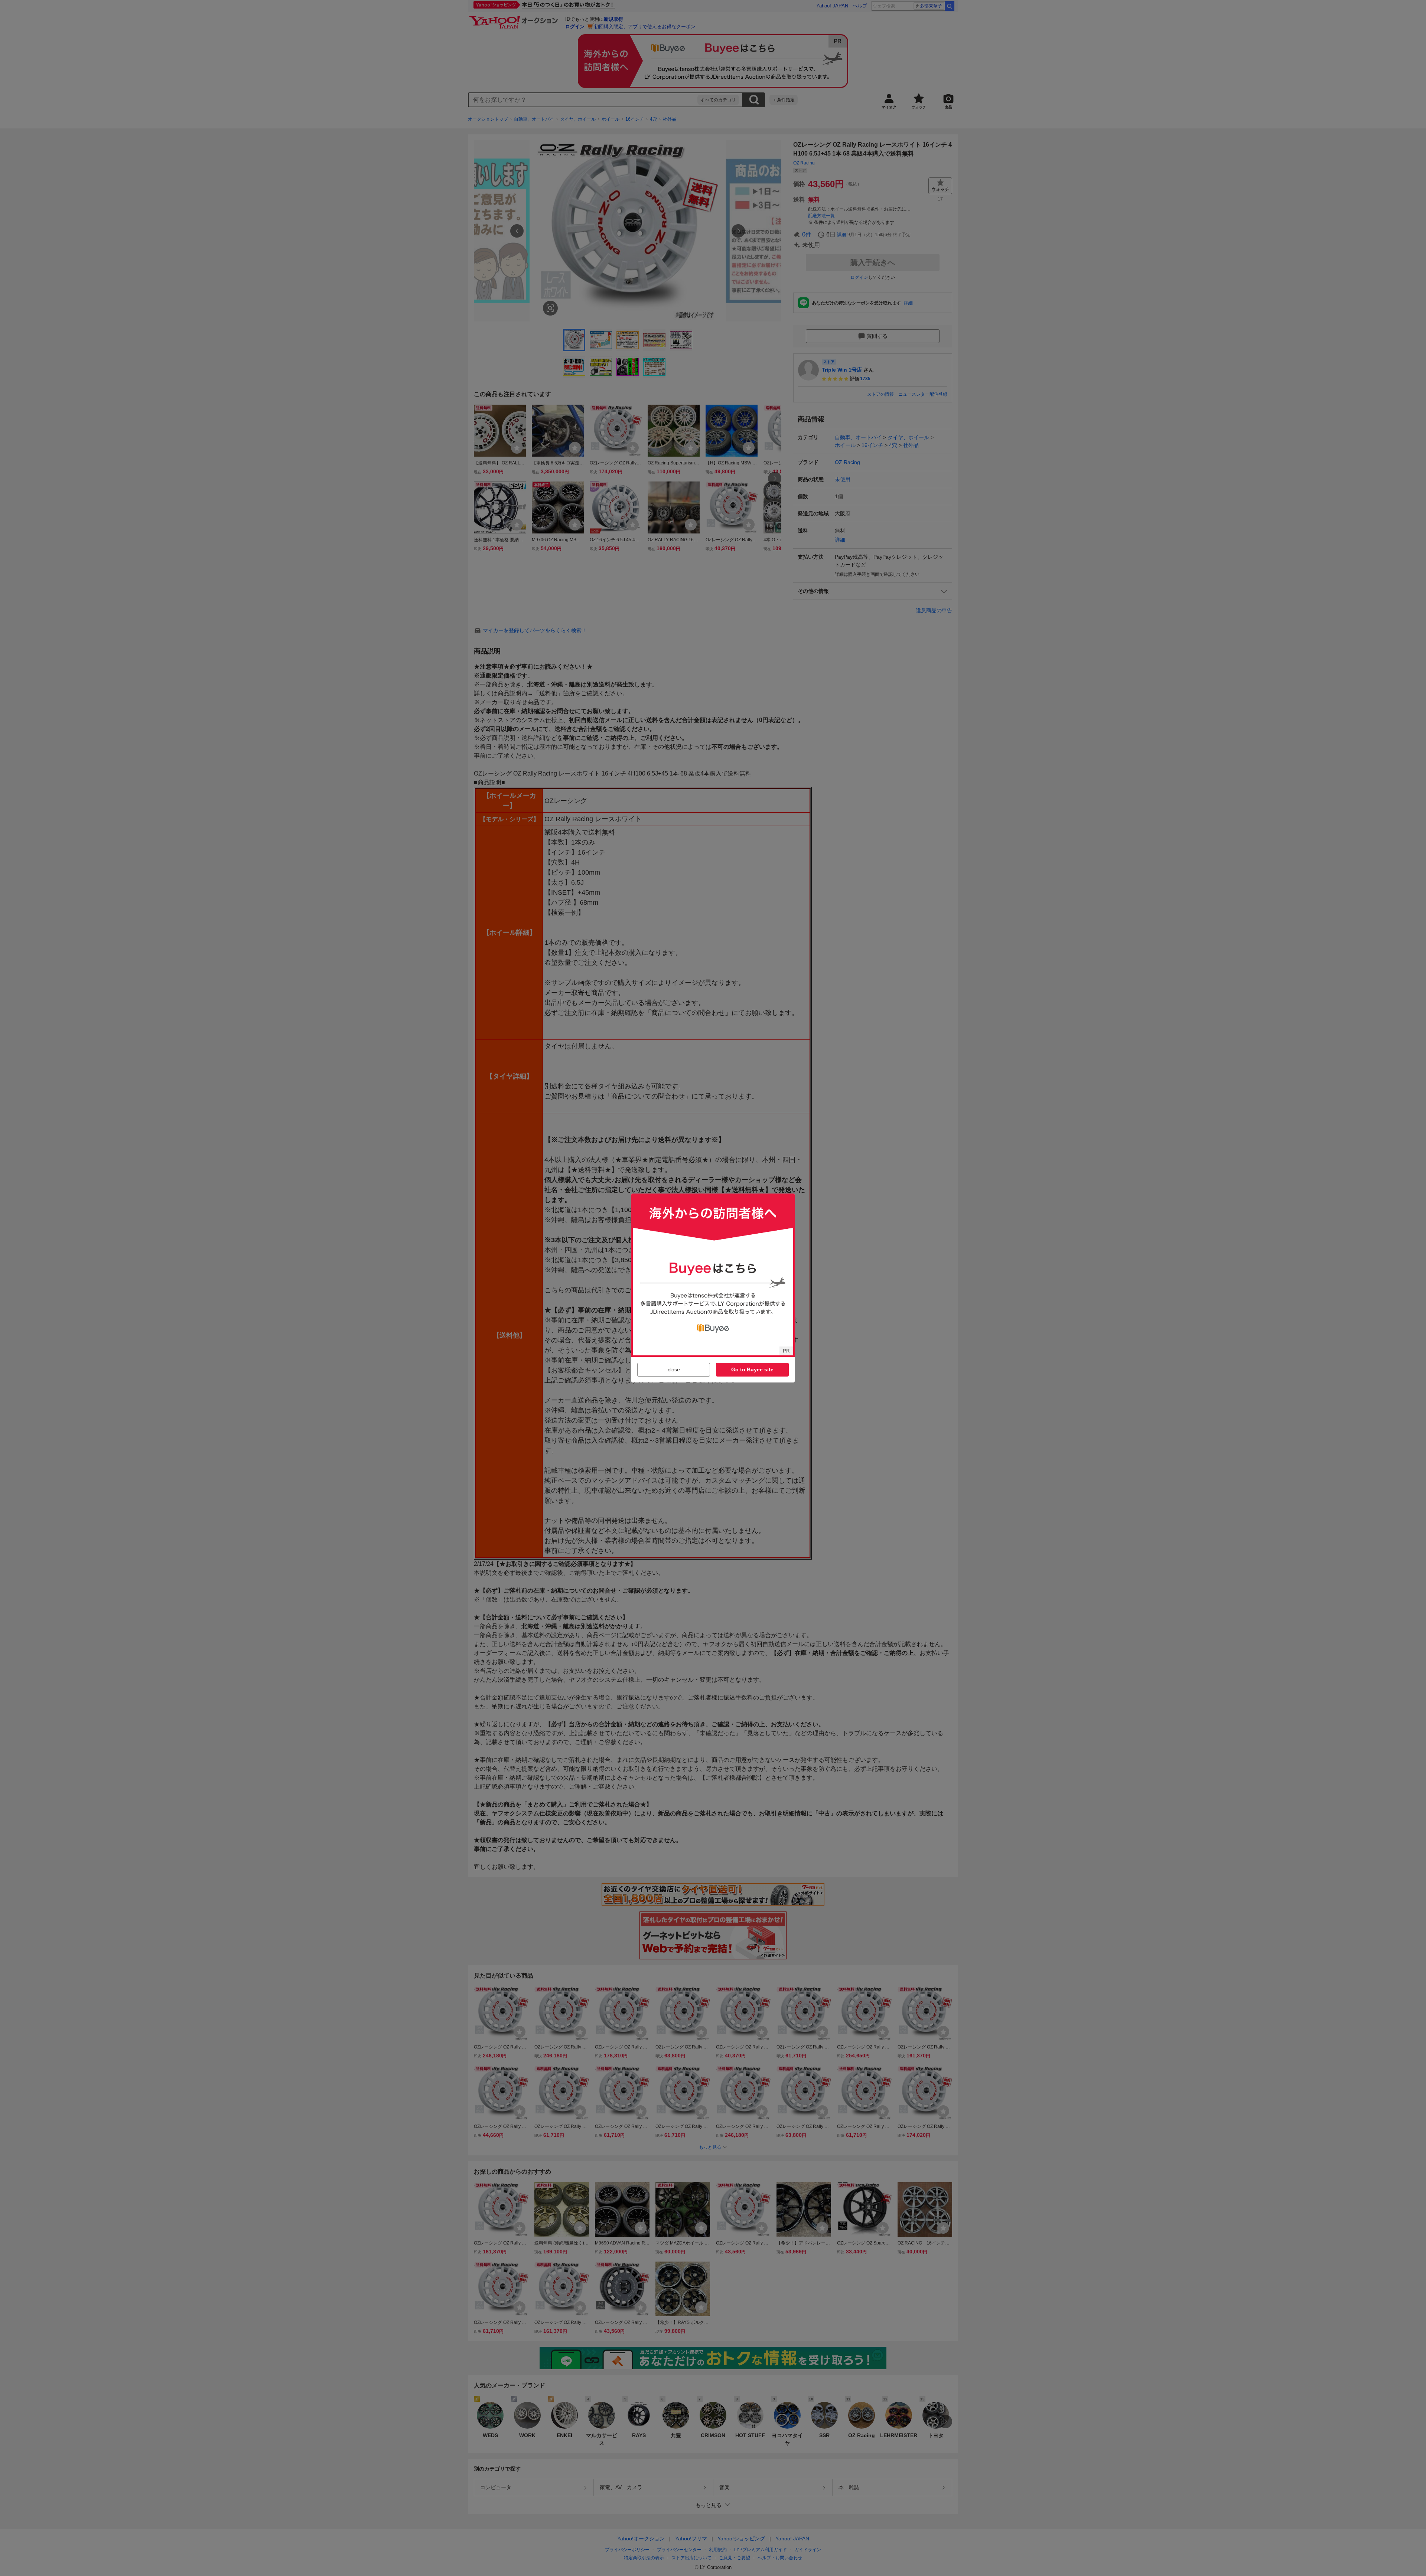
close (674, 1369)
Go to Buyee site (752, 1369)
